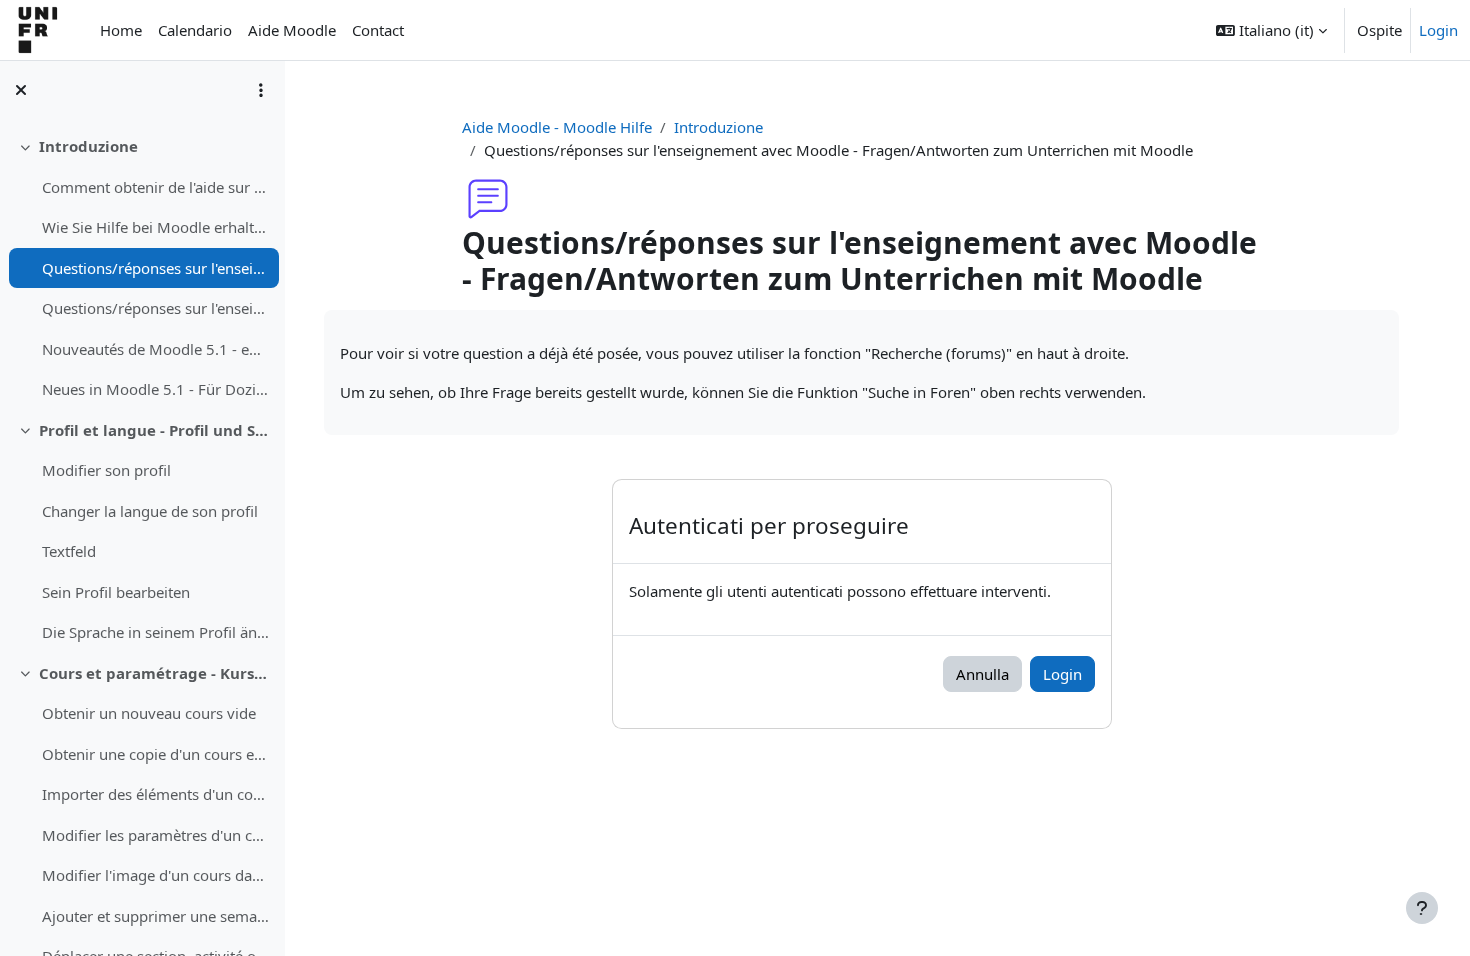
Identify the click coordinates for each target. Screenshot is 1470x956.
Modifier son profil (106, 470)
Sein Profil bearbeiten (116, 592)
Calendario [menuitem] (195, 30)
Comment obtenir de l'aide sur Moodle (155, 187)
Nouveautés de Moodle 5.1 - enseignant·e (155, 349)
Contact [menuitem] (378, 30)
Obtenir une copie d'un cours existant (155, 754)
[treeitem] (142, 268)
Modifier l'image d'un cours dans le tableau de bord (155, 875)
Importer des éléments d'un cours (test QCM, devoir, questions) (155, 794)
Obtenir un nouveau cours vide (149, 713)
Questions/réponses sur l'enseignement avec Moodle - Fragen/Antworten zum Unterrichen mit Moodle (155, 268)
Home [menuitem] (121, 30)
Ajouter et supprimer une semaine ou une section (155, 916)
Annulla (982, 674)
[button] (1271, 30)
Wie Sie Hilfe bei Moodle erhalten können (155, 227)
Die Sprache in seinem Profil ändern (155, 632)
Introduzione (88, 146)
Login (1438, 30)
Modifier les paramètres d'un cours (155, 835)
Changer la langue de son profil (150, 511)
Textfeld (69, 551)
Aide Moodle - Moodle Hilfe (557, 127)
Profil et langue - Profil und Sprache (154, 430)
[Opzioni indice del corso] (261, 90)
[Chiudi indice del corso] (21, 90)
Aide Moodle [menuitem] (292, 30)
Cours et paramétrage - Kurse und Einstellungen (154, 673)
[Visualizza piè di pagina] (1422, 908)
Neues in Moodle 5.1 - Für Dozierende (155, 389)
